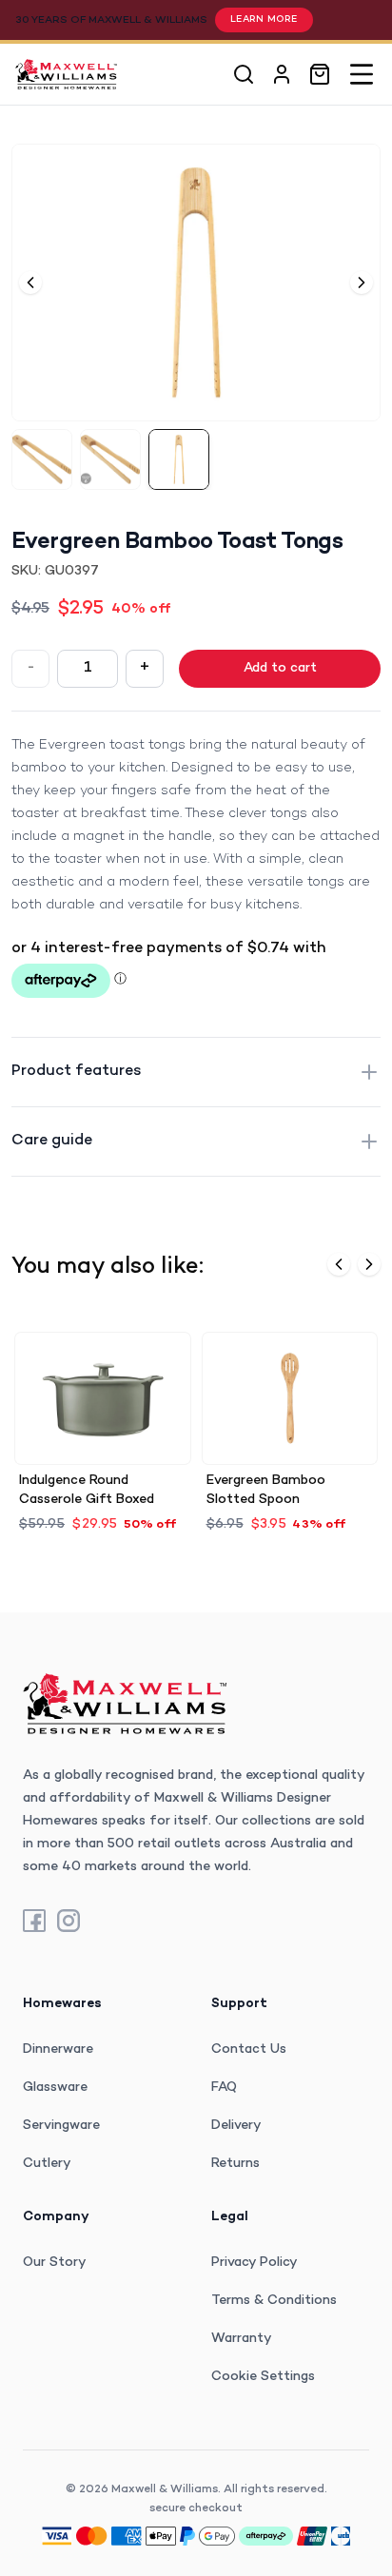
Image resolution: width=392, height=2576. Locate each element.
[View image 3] (179, 459)
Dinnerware (58, 2049)
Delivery (236, 2126)
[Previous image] (30, 283)
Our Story (55, 2263)
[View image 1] (42, 459)
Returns (235, 2164)
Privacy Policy (255, 2263)
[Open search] (244, 74)
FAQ (224, 2088)
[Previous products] (339, 1264)
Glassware (55, 2088)
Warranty (242, 2339)
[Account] (282, 74)
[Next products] (369, 1264)
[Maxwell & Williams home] (66, 74)
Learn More (264, 20)
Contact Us (249, 2049)
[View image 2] (110, 459)
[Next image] (362, 283)
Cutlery (47, 2164)
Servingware (61, 2126)
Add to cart (280, 668)
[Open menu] (362, 74)
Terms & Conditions (274, 2301)
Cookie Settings (263, 2377)
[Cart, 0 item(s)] (320, 74)
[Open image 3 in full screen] (196, 283)
